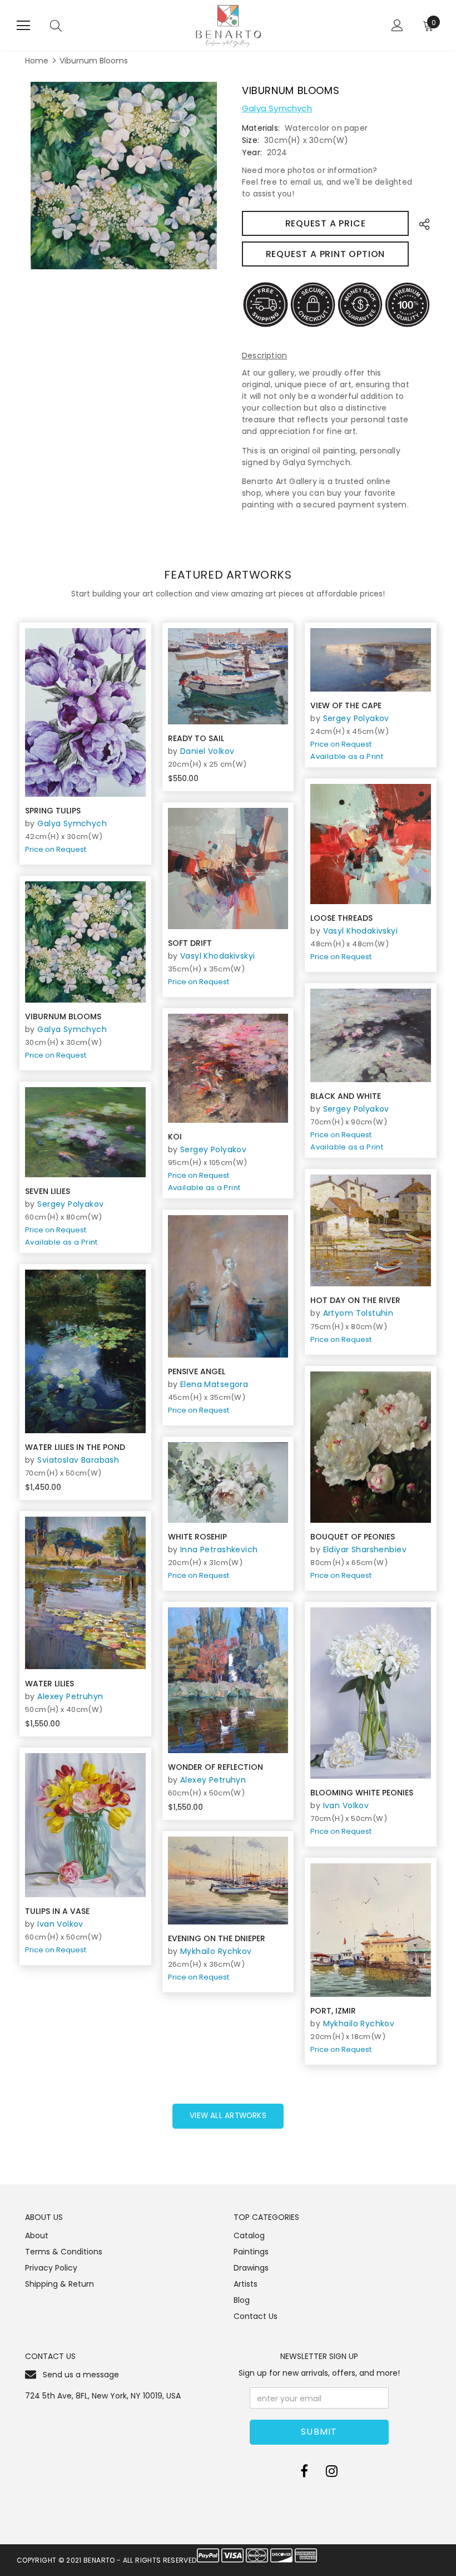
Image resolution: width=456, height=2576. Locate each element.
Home (37, 61)
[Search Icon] (56, 26)
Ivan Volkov (346, 1805)
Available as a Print (347, 756)
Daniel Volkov (207, 751)
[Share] (421, 223)
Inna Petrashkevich (219, 1549)
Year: (252, 152)
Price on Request (56, 849)
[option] (124, 176)
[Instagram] (332, 2471)
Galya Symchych (277, 108)
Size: (251, 140)
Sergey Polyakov (356, 718)
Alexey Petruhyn (70, 1696)
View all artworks (228, 2116)
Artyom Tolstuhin (358, 1313)
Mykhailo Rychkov (216, 1951)
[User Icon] (397, 25)
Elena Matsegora (214, 1384)
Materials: (261, 128)
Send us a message (81, 2375)
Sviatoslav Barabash (78, 1460)
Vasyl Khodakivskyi (361, 931)
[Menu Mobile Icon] (23, 26)
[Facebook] (304, 2471)
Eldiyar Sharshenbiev (365, 1549)
